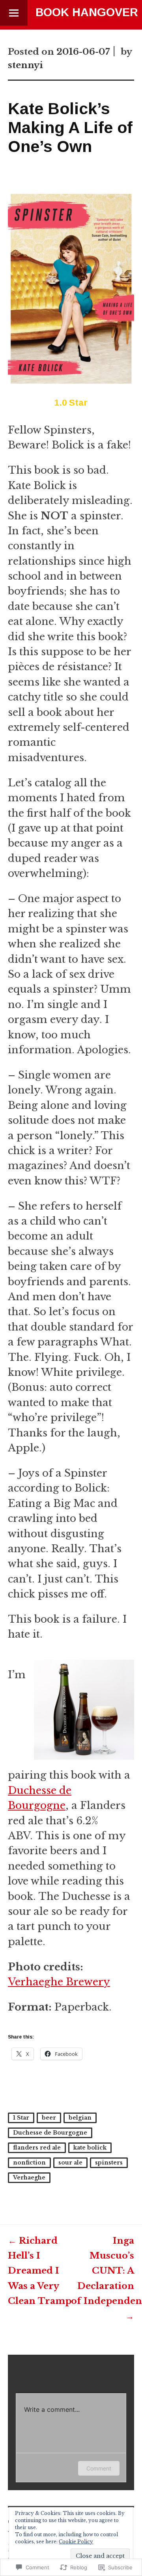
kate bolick (90, 2148)
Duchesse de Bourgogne (50, 2133)
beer (49, 2118)
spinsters (109, 2163)
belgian (80, 2118)
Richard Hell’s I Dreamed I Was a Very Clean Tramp (40, 2271)
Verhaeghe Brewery (59, 1982)
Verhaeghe (29, 2178)
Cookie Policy (76, 2542)
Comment (99, 2468)
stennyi (25, 65)
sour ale (70, 2163)
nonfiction (29, 2163)
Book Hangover (87, 12)
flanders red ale (37, 2148)
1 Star (21, 2118)
